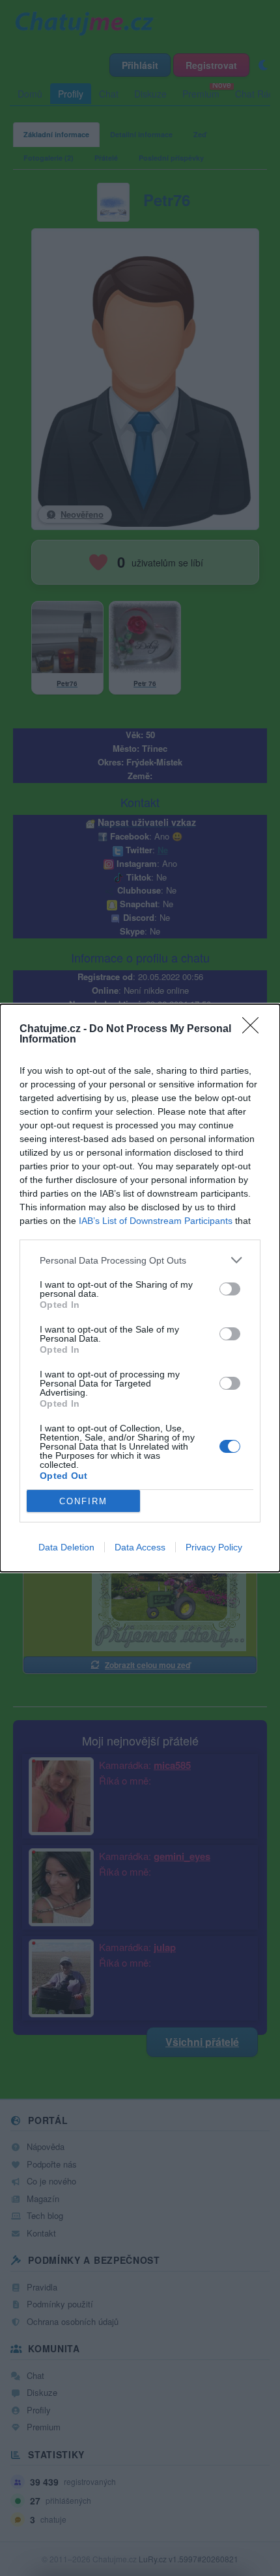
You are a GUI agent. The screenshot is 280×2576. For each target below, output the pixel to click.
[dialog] (140, 1288)
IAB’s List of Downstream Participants (156, 1221)
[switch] (230, 1289)
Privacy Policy (214, 1547)
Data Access (140, 1547)
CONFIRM (83, 1501)
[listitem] (140, 1260)
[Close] (255, 1029)
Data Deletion (66, 1547)
